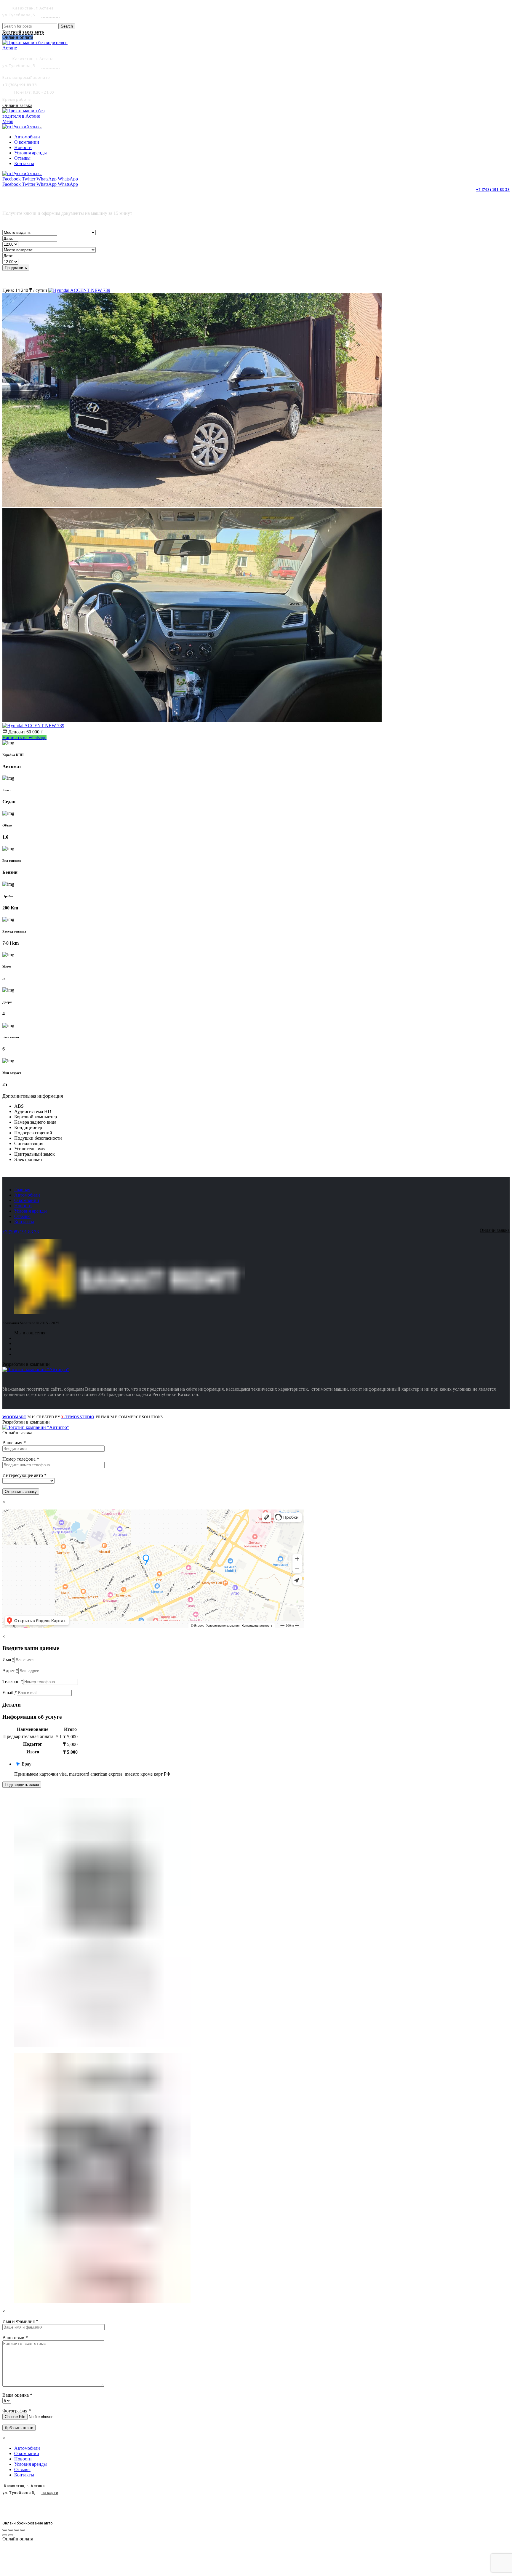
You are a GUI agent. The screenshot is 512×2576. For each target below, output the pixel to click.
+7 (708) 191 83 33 (493, 190)
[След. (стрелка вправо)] (11, 2535)
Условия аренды (31, 1211)
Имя (8, 1660)
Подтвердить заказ (22, 1785)
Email (10, 1692)
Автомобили (27, 1195)
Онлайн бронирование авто (28, 2523)
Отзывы (22, 1216)
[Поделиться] (11, 2530)
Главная (22, 1190)
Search (67, 26)
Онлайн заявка (17, 105)
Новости (23, 1206)
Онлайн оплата (18, 2539)
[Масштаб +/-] (23, 2530)
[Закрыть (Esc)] (5, 2530)
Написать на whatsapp (24, 737)
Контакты (24, 1222)
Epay (27, 1764)
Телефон (13, 1682)
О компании (27, 1200)
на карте (51, 15)
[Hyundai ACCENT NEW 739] (79, 290)
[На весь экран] (17, 2530)
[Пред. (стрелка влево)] (5, 2535)
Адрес (10, 1671)
